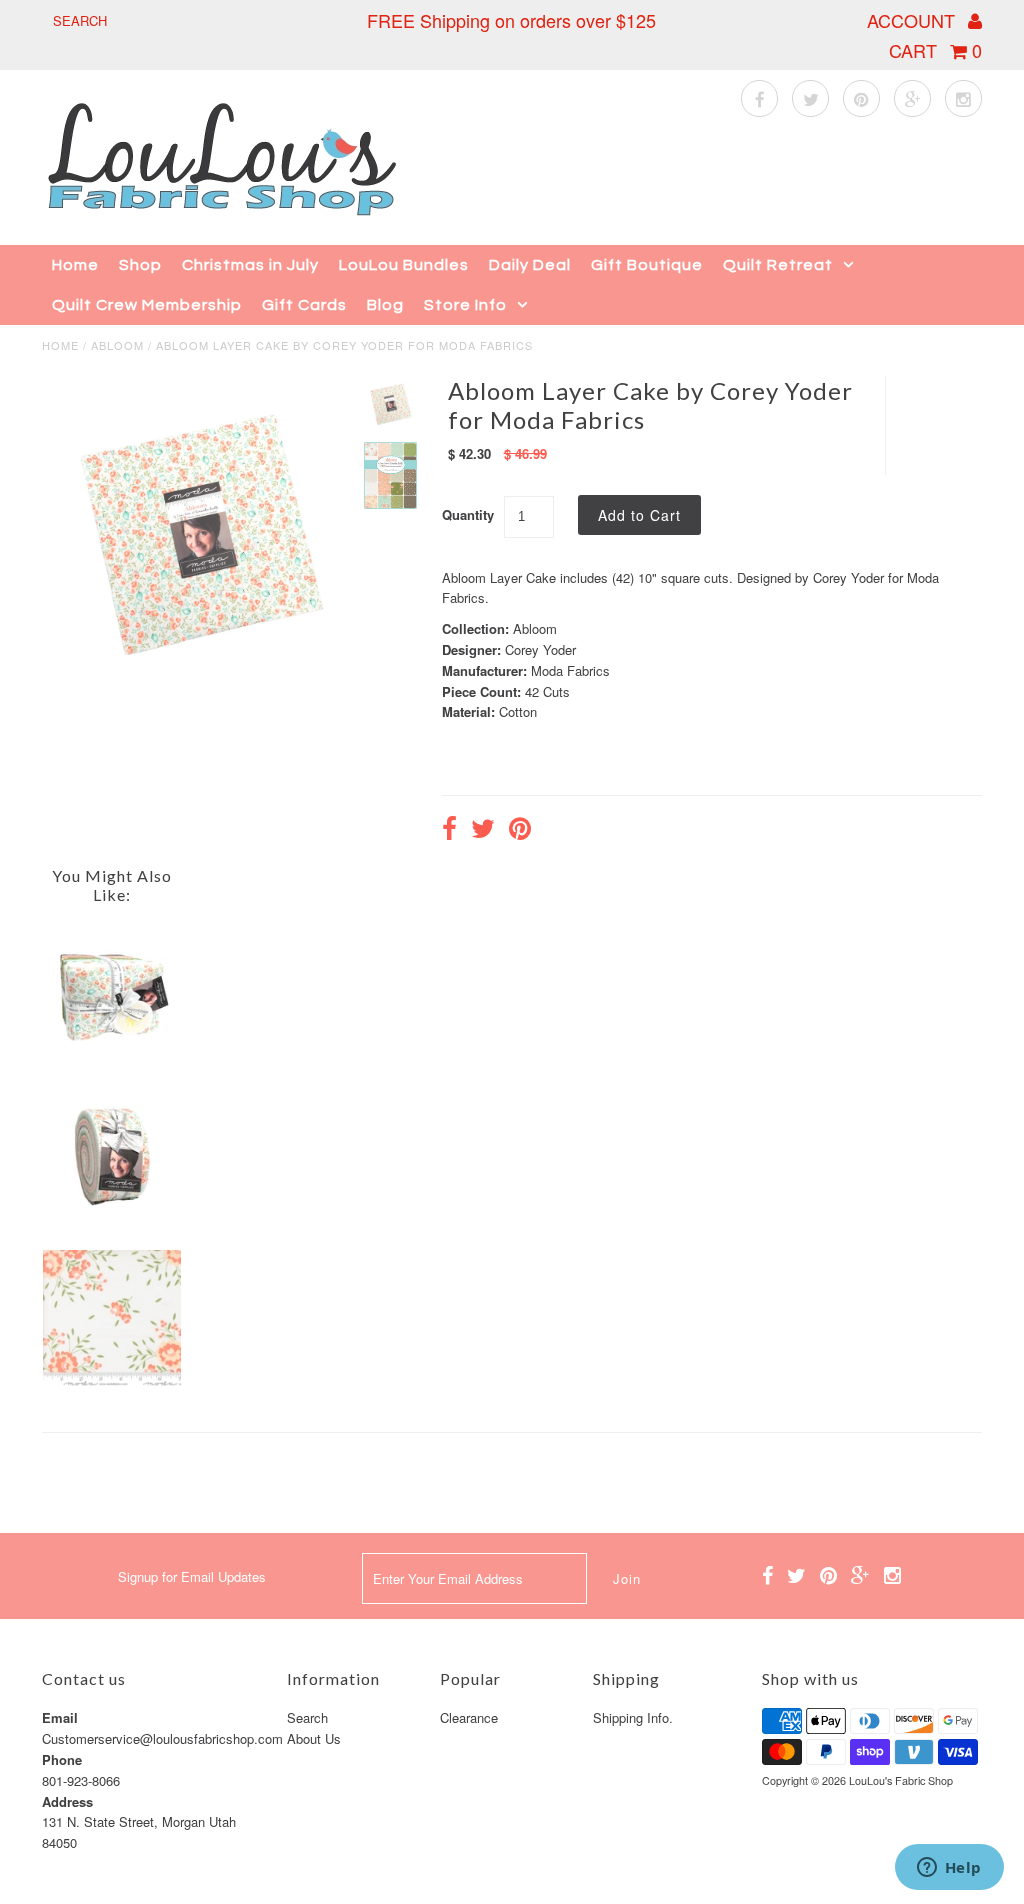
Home (75, 265)
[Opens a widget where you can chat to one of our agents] (949, 1869)
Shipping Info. (633, 1717)
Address (67, 1801)
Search (307, 1717)
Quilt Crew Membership (147, 305)
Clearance (469, 1717)
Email (60, 1717)
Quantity (468, 514)
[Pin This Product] (520, 831)
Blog (385, 305)
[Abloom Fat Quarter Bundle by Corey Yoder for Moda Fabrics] (111, 1055)
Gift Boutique (647, 265)
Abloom (117, 345)
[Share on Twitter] (483, 831)
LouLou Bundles (404, 265)
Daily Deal (530, 265)
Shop (140, 265)
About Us (314, 1738)
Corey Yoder (540, 649)
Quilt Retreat (778, 265)
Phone (62, 1759)
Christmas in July (250, 265)
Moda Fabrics (570, 670)
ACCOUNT (913, 20)
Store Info (465, 305)
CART (935, 50)
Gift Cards (304, 305)
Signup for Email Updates (192, 1576)
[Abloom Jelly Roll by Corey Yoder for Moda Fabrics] (111, 1218)
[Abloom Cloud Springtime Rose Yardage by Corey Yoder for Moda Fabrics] (111, 1381)
